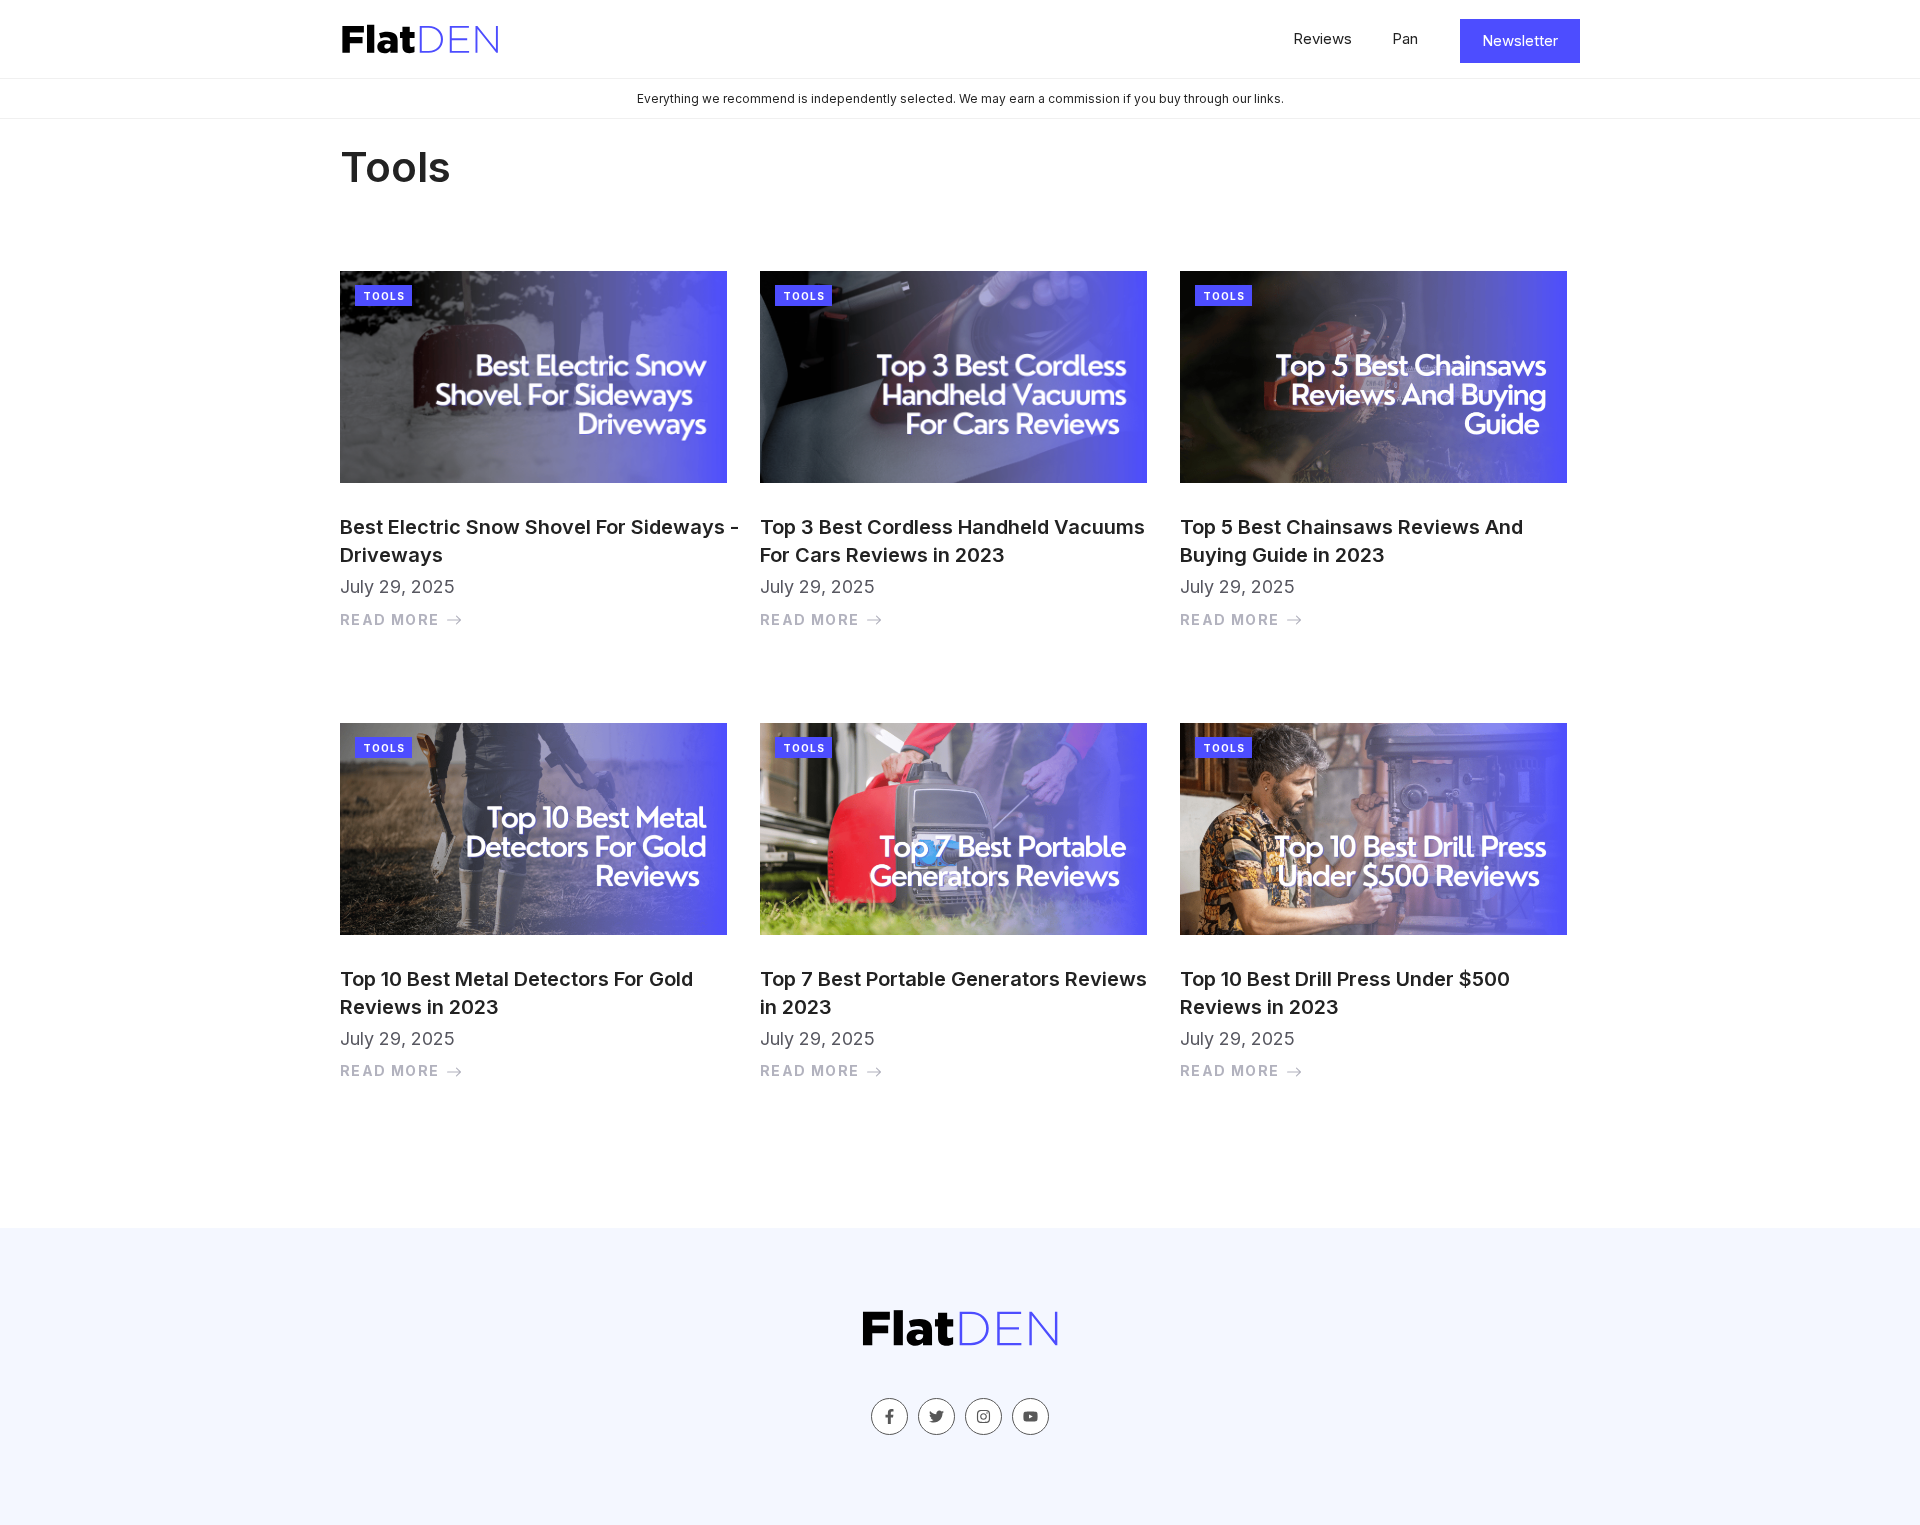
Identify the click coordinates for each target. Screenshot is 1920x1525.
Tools (384, 296)
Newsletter (1520, 40)
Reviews (1322, 38)
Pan (1405, 38)
